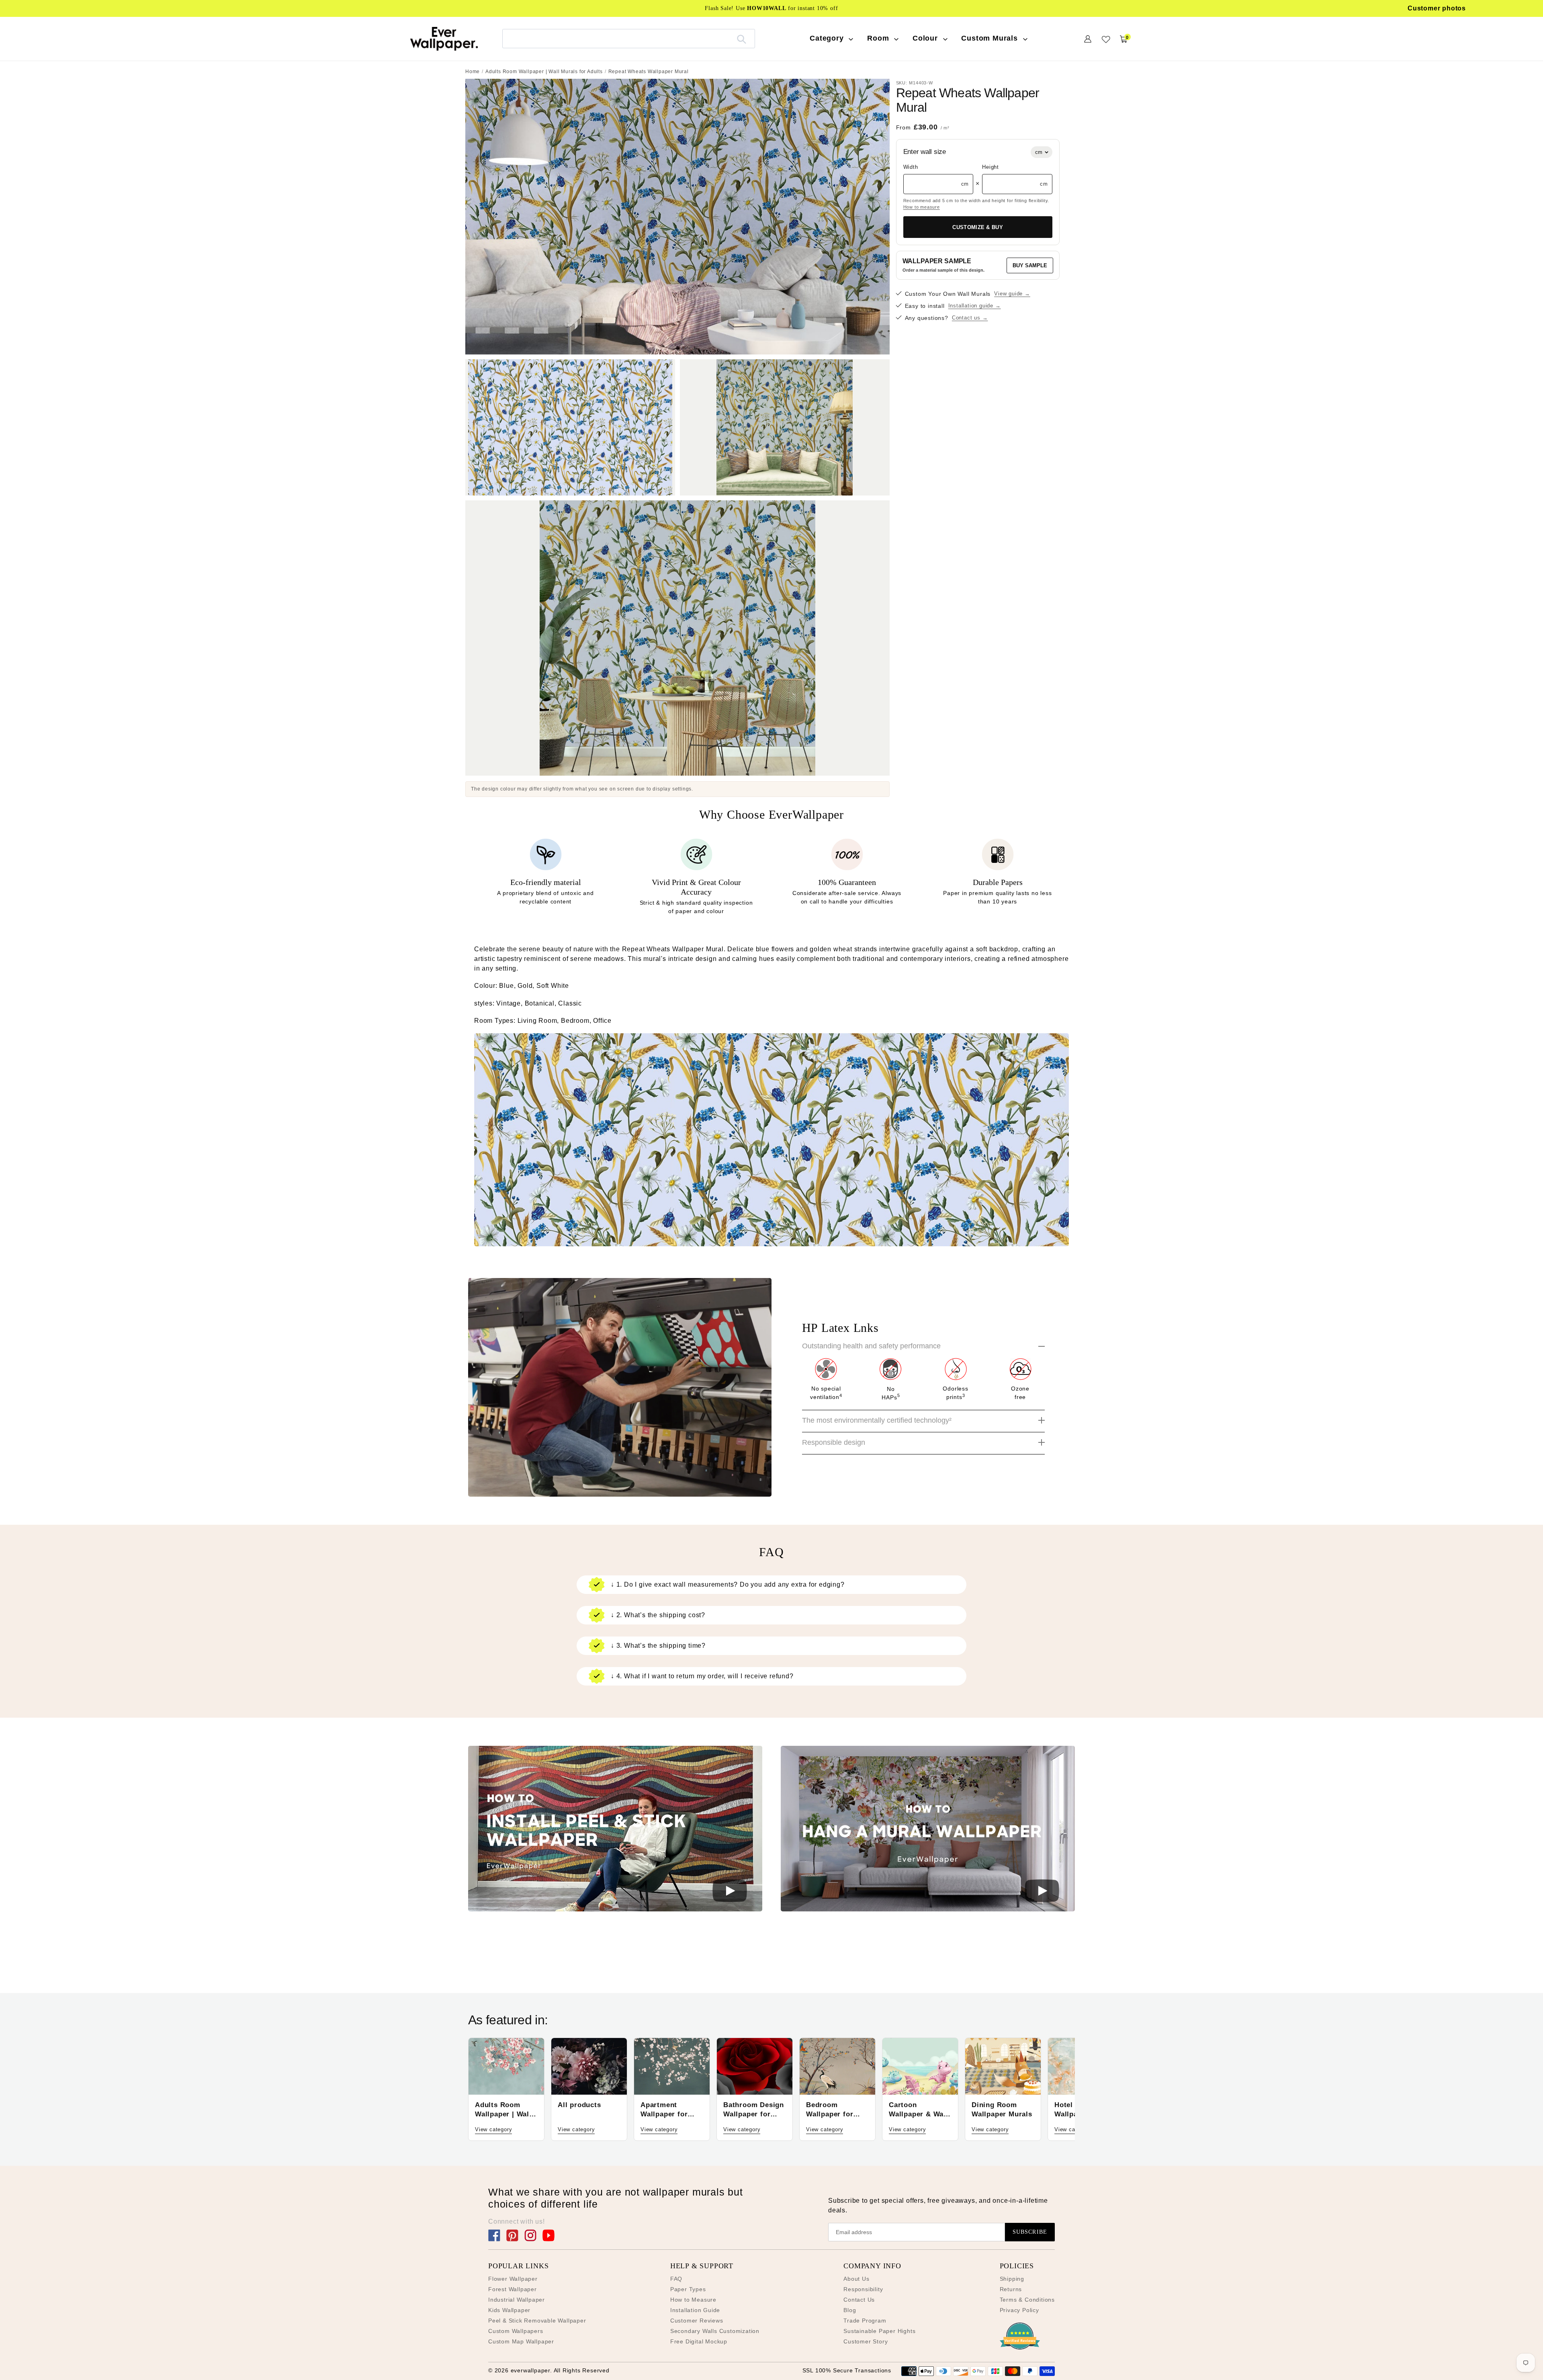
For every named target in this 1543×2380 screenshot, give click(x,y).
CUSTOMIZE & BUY (978, 227)
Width (911, 167)
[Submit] (742, 39)
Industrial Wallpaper (517, 2300)
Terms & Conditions (1027, 2300)
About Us (856, 2279)
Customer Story (866, 2341)
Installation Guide (695, 2310)
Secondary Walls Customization (715, 2331)
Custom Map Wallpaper (521, 2341)
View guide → (1012, 294)
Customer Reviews (697, 2321)
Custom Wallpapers (516, 2331)
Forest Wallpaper (513, 2289)
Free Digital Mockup (699, 2341)
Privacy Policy (1019, 2310)
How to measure (922, 207)
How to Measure (693, 2300)
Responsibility (863, 2289)
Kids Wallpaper (509, 2310)
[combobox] (629, 38)
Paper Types (688, 2289)
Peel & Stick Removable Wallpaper (537, 2321)
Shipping (1012, 2279)
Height (990, 167)
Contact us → (970, 318)
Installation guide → (975, 306)
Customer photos (1437, 8)
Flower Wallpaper (513, 2279)
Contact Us (859, 2300)
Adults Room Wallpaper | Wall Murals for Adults (544, 72)
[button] (615, 1830)
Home (473, 72)
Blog (850, 2310)
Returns (1011, 2289)
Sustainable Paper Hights (879, 2331)
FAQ (676, 2279)
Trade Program (865, 2321)
